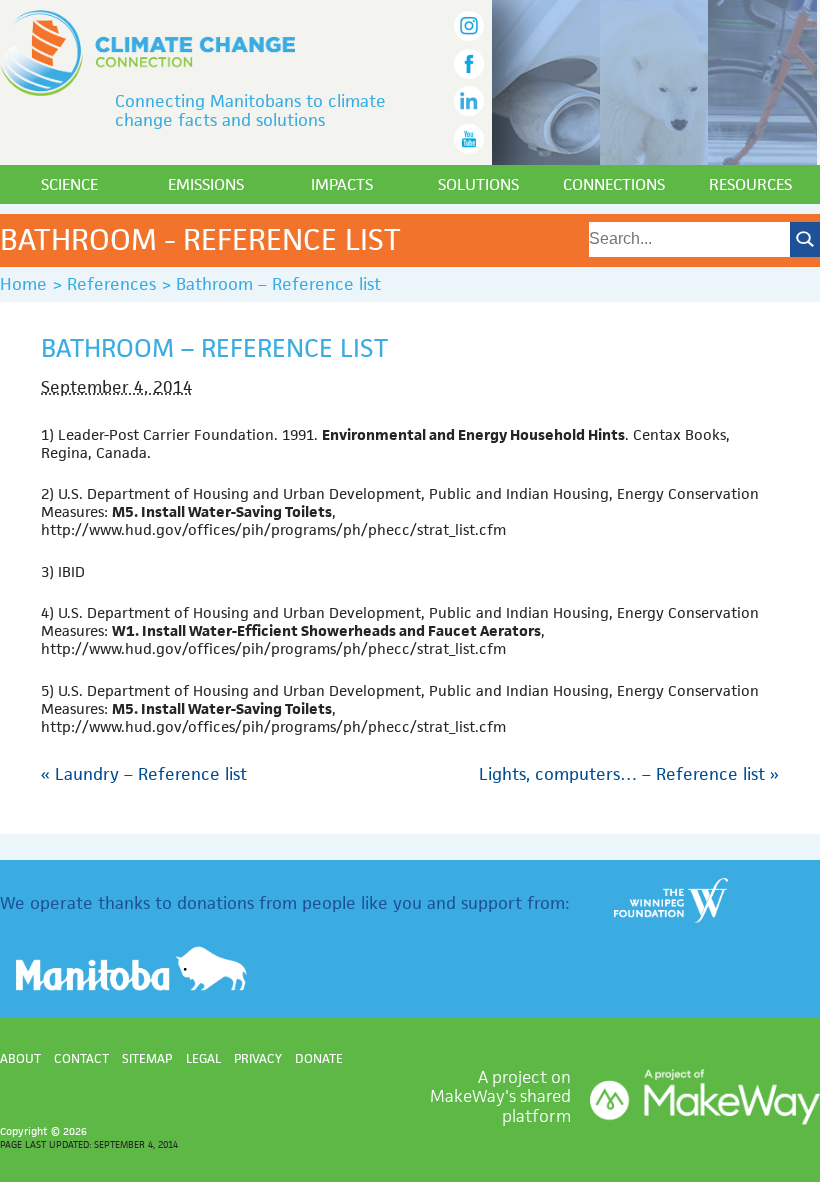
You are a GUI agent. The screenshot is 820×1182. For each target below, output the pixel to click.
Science (69, 184)
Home (23, 284)
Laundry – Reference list (144, 774)
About (20, 1058)
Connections (614, 184)
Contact (81, 1058)
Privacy (258, 1058)
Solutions (478, 184)
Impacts (342, 184)
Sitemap (147, 1058)
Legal (203, 1058)
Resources (750, 184)
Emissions (206, 184)
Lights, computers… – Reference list (629, 774)
